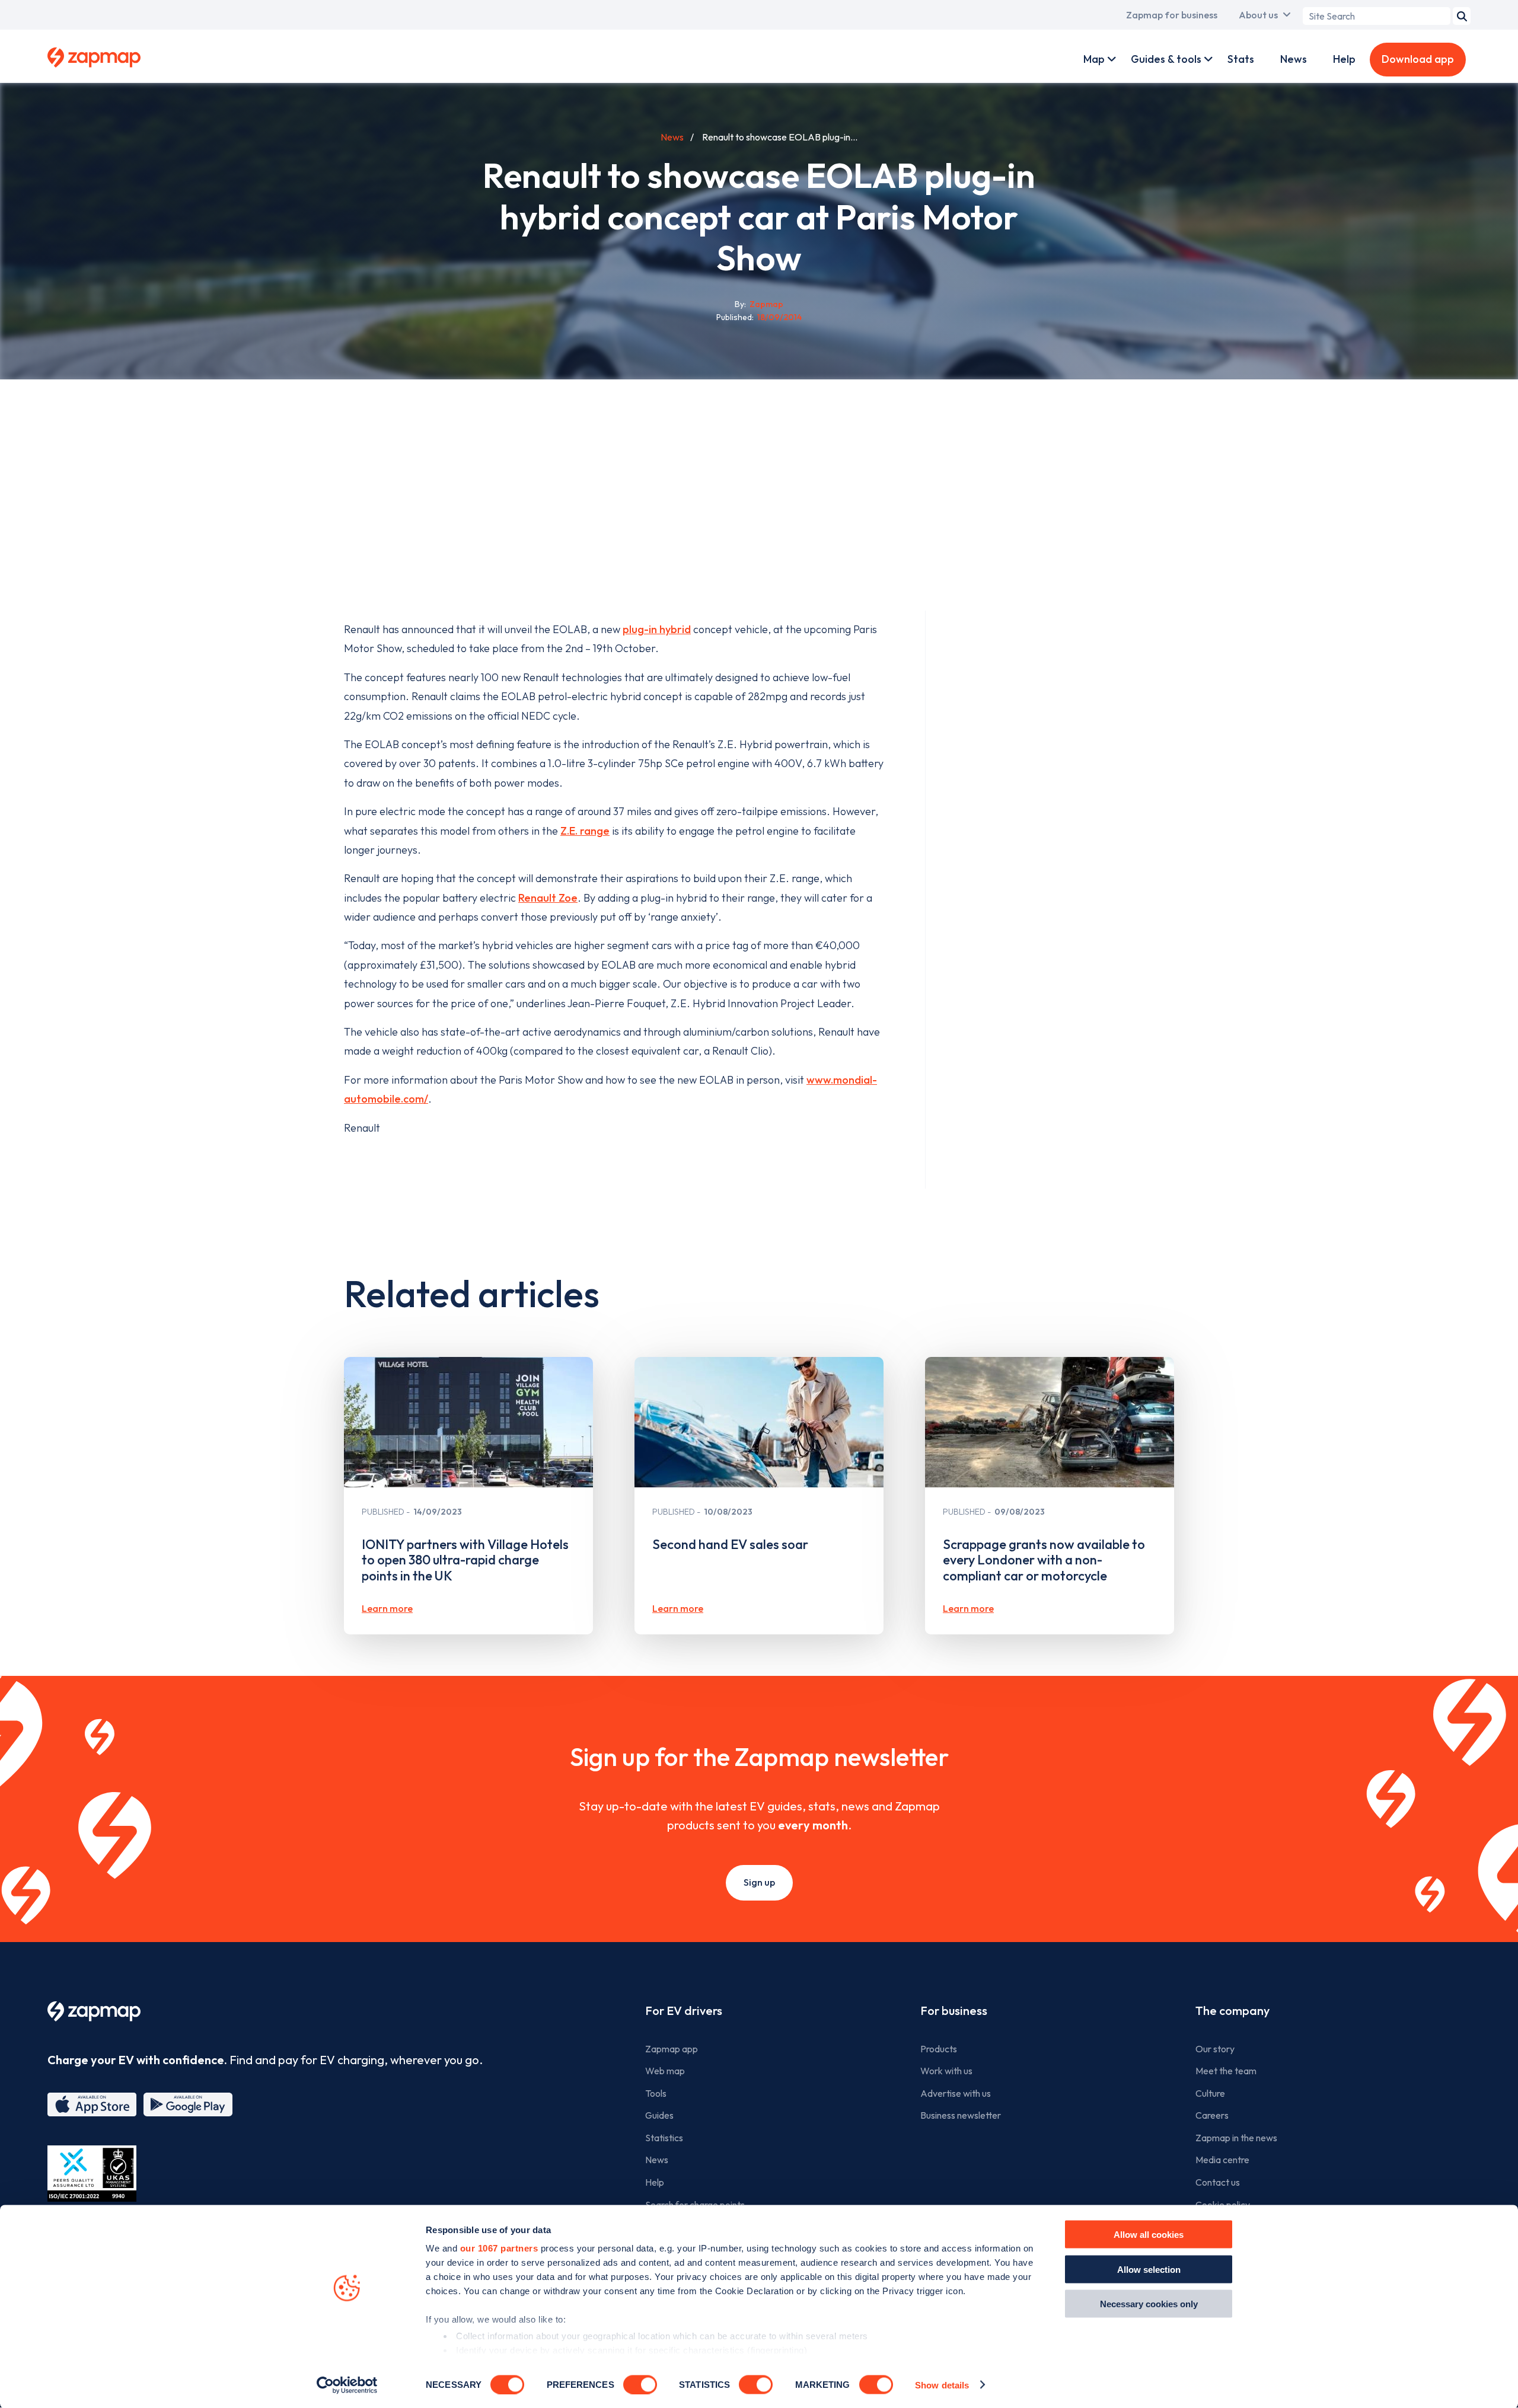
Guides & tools (1166, 59)
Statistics (664, 2138)
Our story (1215, 2049)
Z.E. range (585, 831)
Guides (659, 2115)
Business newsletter (961, 2115)
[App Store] (92, 2104)
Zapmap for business (1172, 15)
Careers (1212, 2115)
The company (1232, 2011)
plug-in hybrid (657, 629)
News (1294, 59)
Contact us (1218, 2182)
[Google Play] (188, 2104)
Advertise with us (956, 2093)
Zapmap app (672, 2049)
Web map (665, 2071)
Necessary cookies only (1149, 2304)
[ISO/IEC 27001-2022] (92, 2174)
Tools (656, 2093)
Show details (942, 2385)
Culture (1210, 2093)
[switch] (640, 2384)
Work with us (946, 2071)
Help (1344, 59)
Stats (1241, 59)
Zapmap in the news (1236, 2138)
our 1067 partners (499, 2248)
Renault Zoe (548, 898)
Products (939, 2049)
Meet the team (1226, 2071)
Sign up (759, 1882)
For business (954, 2011)
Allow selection (1149, 2269)
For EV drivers (684, 2011)
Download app (1418, 59)
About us (1258, 15)
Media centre (1222, 2160)
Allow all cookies (1149, 2235)
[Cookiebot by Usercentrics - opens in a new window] (347, 2385)
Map (1094, 59)
